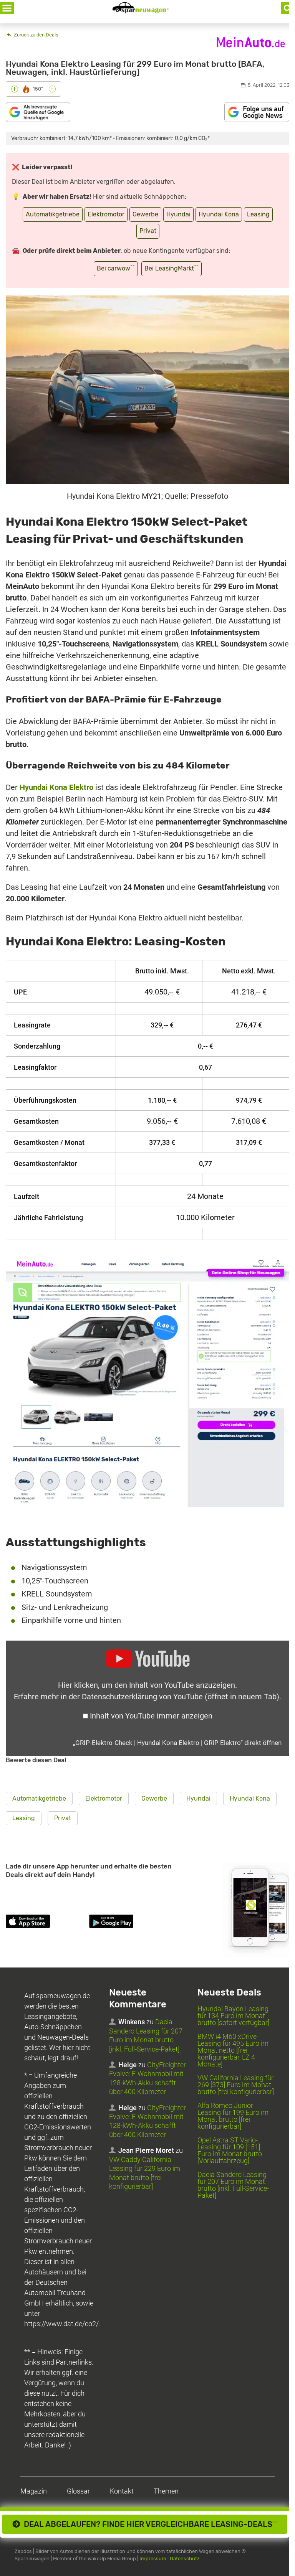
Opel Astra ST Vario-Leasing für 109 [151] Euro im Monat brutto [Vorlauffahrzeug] (230, 2150)
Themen (166, 2491)
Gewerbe (145, 214)
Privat (148, 231)
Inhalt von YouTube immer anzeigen (151, 1716)
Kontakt (122, 2491)
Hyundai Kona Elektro (56, 787)
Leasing (258, 214)
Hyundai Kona (219, 214)
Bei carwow (116, 268)
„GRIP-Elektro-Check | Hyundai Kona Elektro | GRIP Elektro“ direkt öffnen (177, 1743)
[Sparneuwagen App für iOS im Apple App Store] (46, 1923)
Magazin (34, 2491)
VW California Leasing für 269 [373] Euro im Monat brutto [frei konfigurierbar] (236, 2085)
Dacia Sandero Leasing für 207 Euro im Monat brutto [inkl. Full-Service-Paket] (233, 2185)
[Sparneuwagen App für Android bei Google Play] (129, 1923)
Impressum (153, 2559)
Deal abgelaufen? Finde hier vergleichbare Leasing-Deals (148, 2524)
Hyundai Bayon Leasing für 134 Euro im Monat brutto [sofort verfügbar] (233, 2016)
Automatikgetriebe (53, 214)
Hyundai (178, 214)
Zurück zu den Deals (36, 35)
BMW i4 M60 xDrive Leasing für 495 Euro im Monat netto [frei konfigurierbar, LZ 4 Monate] (233, 2050)
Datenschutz (185, 2559)
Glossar (78, 2491)
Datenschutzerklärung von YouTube (181, 1697)
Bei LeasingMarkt (172, 268)
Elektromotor (106, 214)
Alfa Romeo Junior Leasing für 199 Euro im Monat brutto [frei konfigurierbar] (233, 2116)
